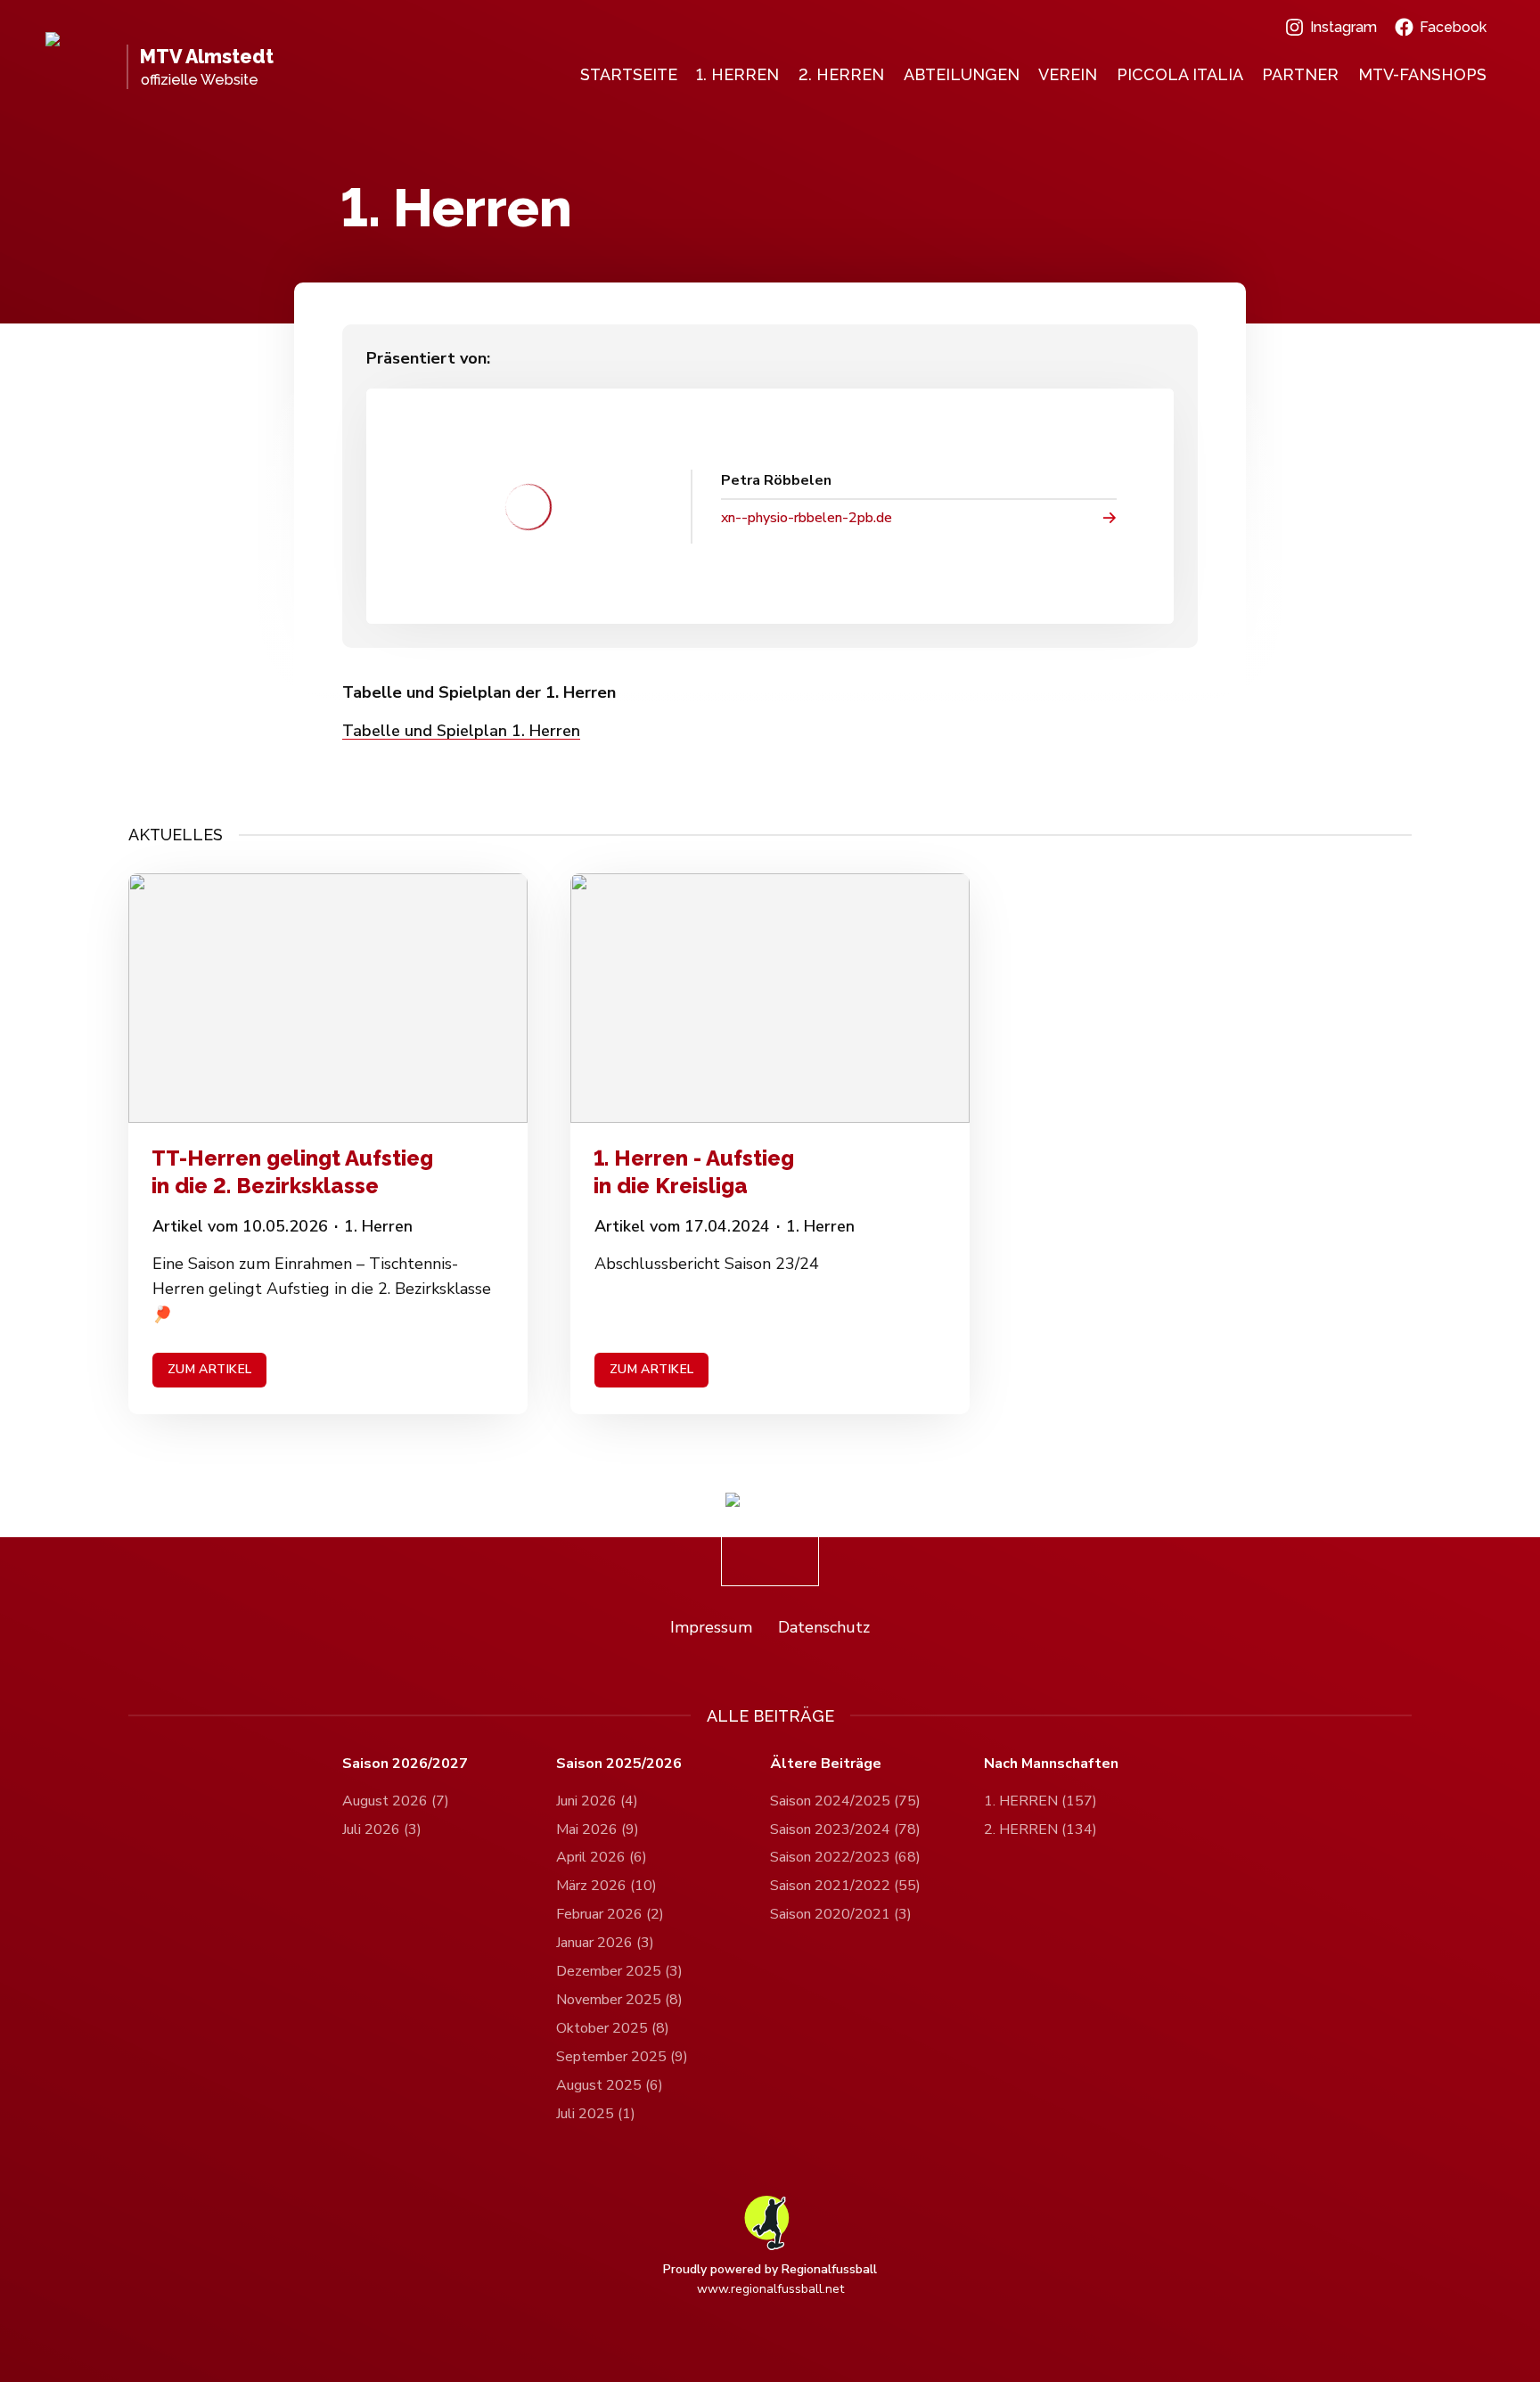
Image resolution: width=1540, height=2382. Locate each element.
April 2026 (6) (602, 1857)
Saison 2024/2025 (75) (845, 1801)
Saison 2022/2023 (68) (845, 1857)
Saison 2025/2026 (619, 1764)
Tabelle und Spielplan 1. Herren (461, 731)
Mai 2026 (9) (598, 1829)
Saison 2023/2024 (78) (845, 1829)
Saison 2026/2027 (405, 1764)
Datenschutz (824, 1627)
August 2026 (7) (396, 1801)
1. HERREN (737, 74)
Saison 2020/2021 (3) (841, 1914)
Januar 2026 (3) (605, 1943)
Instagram (1343, 27)
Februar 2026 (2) (610, 1914)
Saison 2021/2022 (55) (845, 1886)
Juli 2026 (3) (382, 1829)
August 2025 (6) (610, 2085)
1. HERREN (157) (1040, 1801)
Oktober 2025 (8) (613, 2028)
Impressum (711, 1627)
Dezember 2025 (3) (619, 1971)
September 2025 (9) (622, 2057)
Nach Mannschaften (1051, 1764)
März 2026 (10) (606, 1886)
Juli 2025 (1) (596, 2114)
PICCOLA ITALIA (1180, 74)
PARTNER (1300, 74)
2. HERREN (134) (1040, 1829)
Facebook (1453, 27)
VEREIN (1068, 74)
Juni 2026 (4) (597, 1801)
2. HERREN (841, 74)
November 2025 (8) (619, 2000)
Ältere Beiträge (826, 1764)
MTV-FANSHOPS (1422, 74)
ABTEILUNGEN (962, 74)
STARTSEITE (629, 74)
